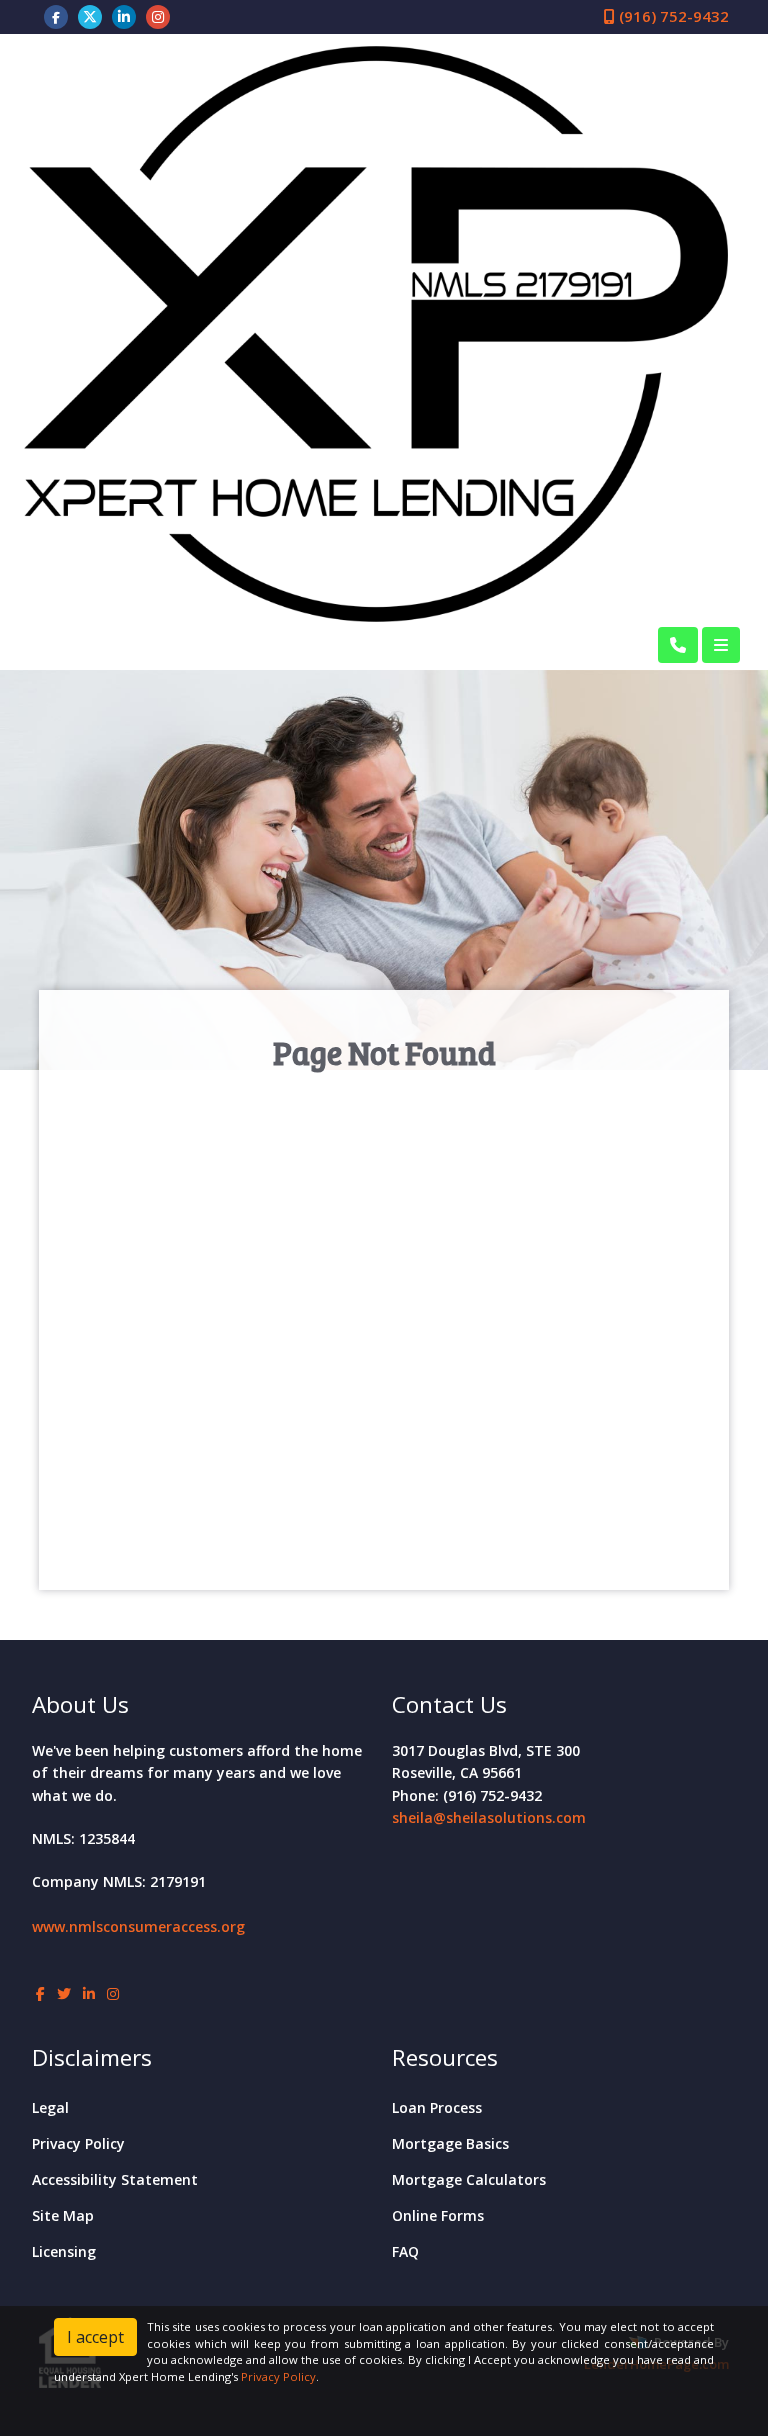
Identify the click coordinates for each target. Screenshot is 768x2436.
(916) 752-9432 (672, 16)
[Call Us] (678, 645)
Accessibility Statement (115, 2179)
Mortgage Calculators (469, 2179)
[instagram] (158, 16)
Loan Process (437, 2107)
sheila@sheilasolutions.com (489, 1817)
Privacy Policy (78, 2143)
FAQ (405, 2251)
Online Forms (438, 2215)
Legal (50, 2107)
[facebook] (56, 16)
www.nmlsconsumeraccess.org (138, 1926)
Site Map (63, 2215)
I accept (95, 2337)
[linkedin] (124, 16)
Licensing (64, 2251)
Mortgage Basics (450, 2143)
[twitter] (90, 16)
